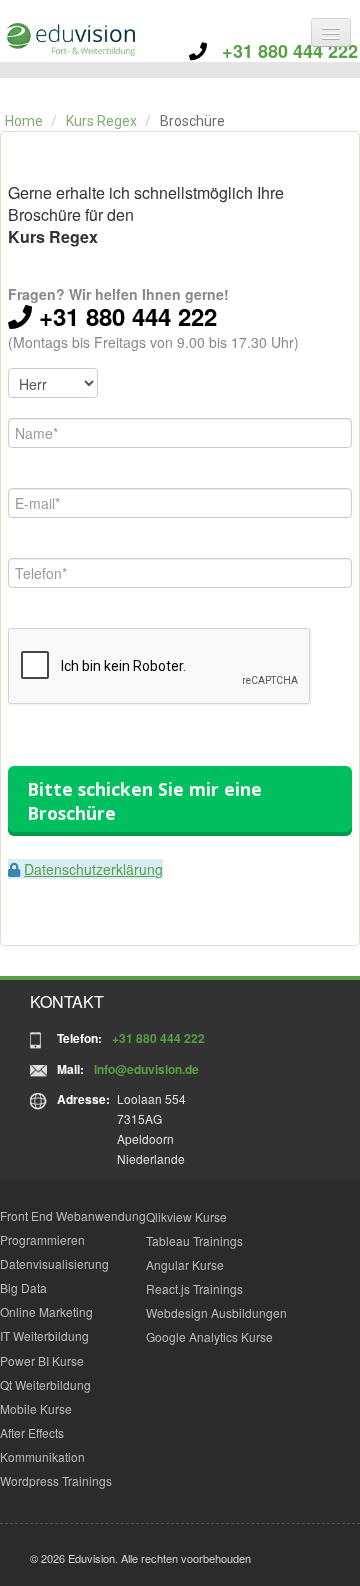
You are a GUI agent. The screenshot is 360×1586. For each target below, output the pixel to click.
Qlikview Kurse (186, 1216)
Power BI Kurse (42, 1360)
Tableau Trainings (194, 1240)
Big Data (23, 1287)
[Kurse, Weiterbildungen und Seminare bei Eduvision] (70, 39)
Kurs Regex (101, 121)
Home (24, 121)
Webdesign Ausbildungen (216, 1312)
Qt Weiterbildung (45, 1384)
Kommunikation (42, 1456)
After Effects (32, 1432)
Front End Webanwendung (73, 1215)
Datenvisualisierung (54, 1263)
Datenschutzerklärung (93, 869)
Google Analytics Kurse (209, 1336)
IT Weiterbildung (44, 1335)
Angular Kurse (185, 1264)
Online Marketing (46, 1311)
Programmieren (42, 1239)
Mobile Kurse (36, 1408)
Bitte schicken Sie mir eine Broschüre (144, 801)
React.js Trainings (194, 1288)
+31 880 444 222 (282, 51)
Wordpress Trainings (56, 1480)
